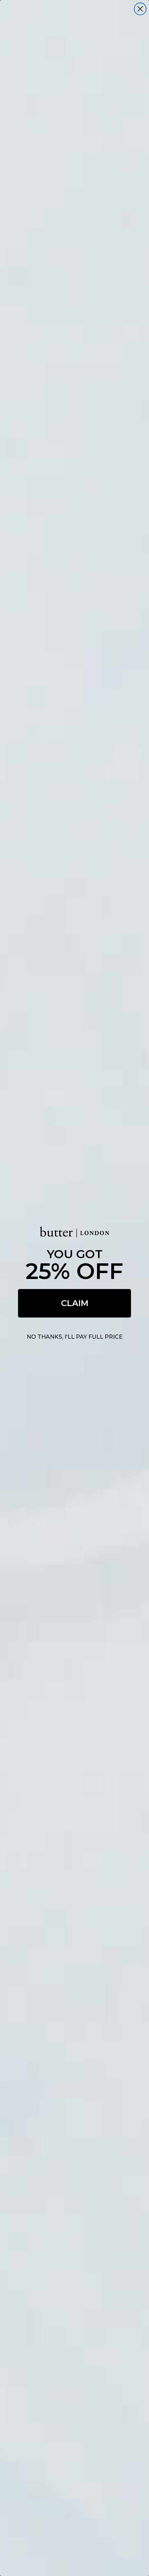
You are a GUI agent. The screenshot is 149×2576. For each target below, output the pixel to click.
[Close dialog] (140, 9)
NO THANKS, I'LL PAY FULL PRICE (75, 1337)
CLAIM (75, 1303)
